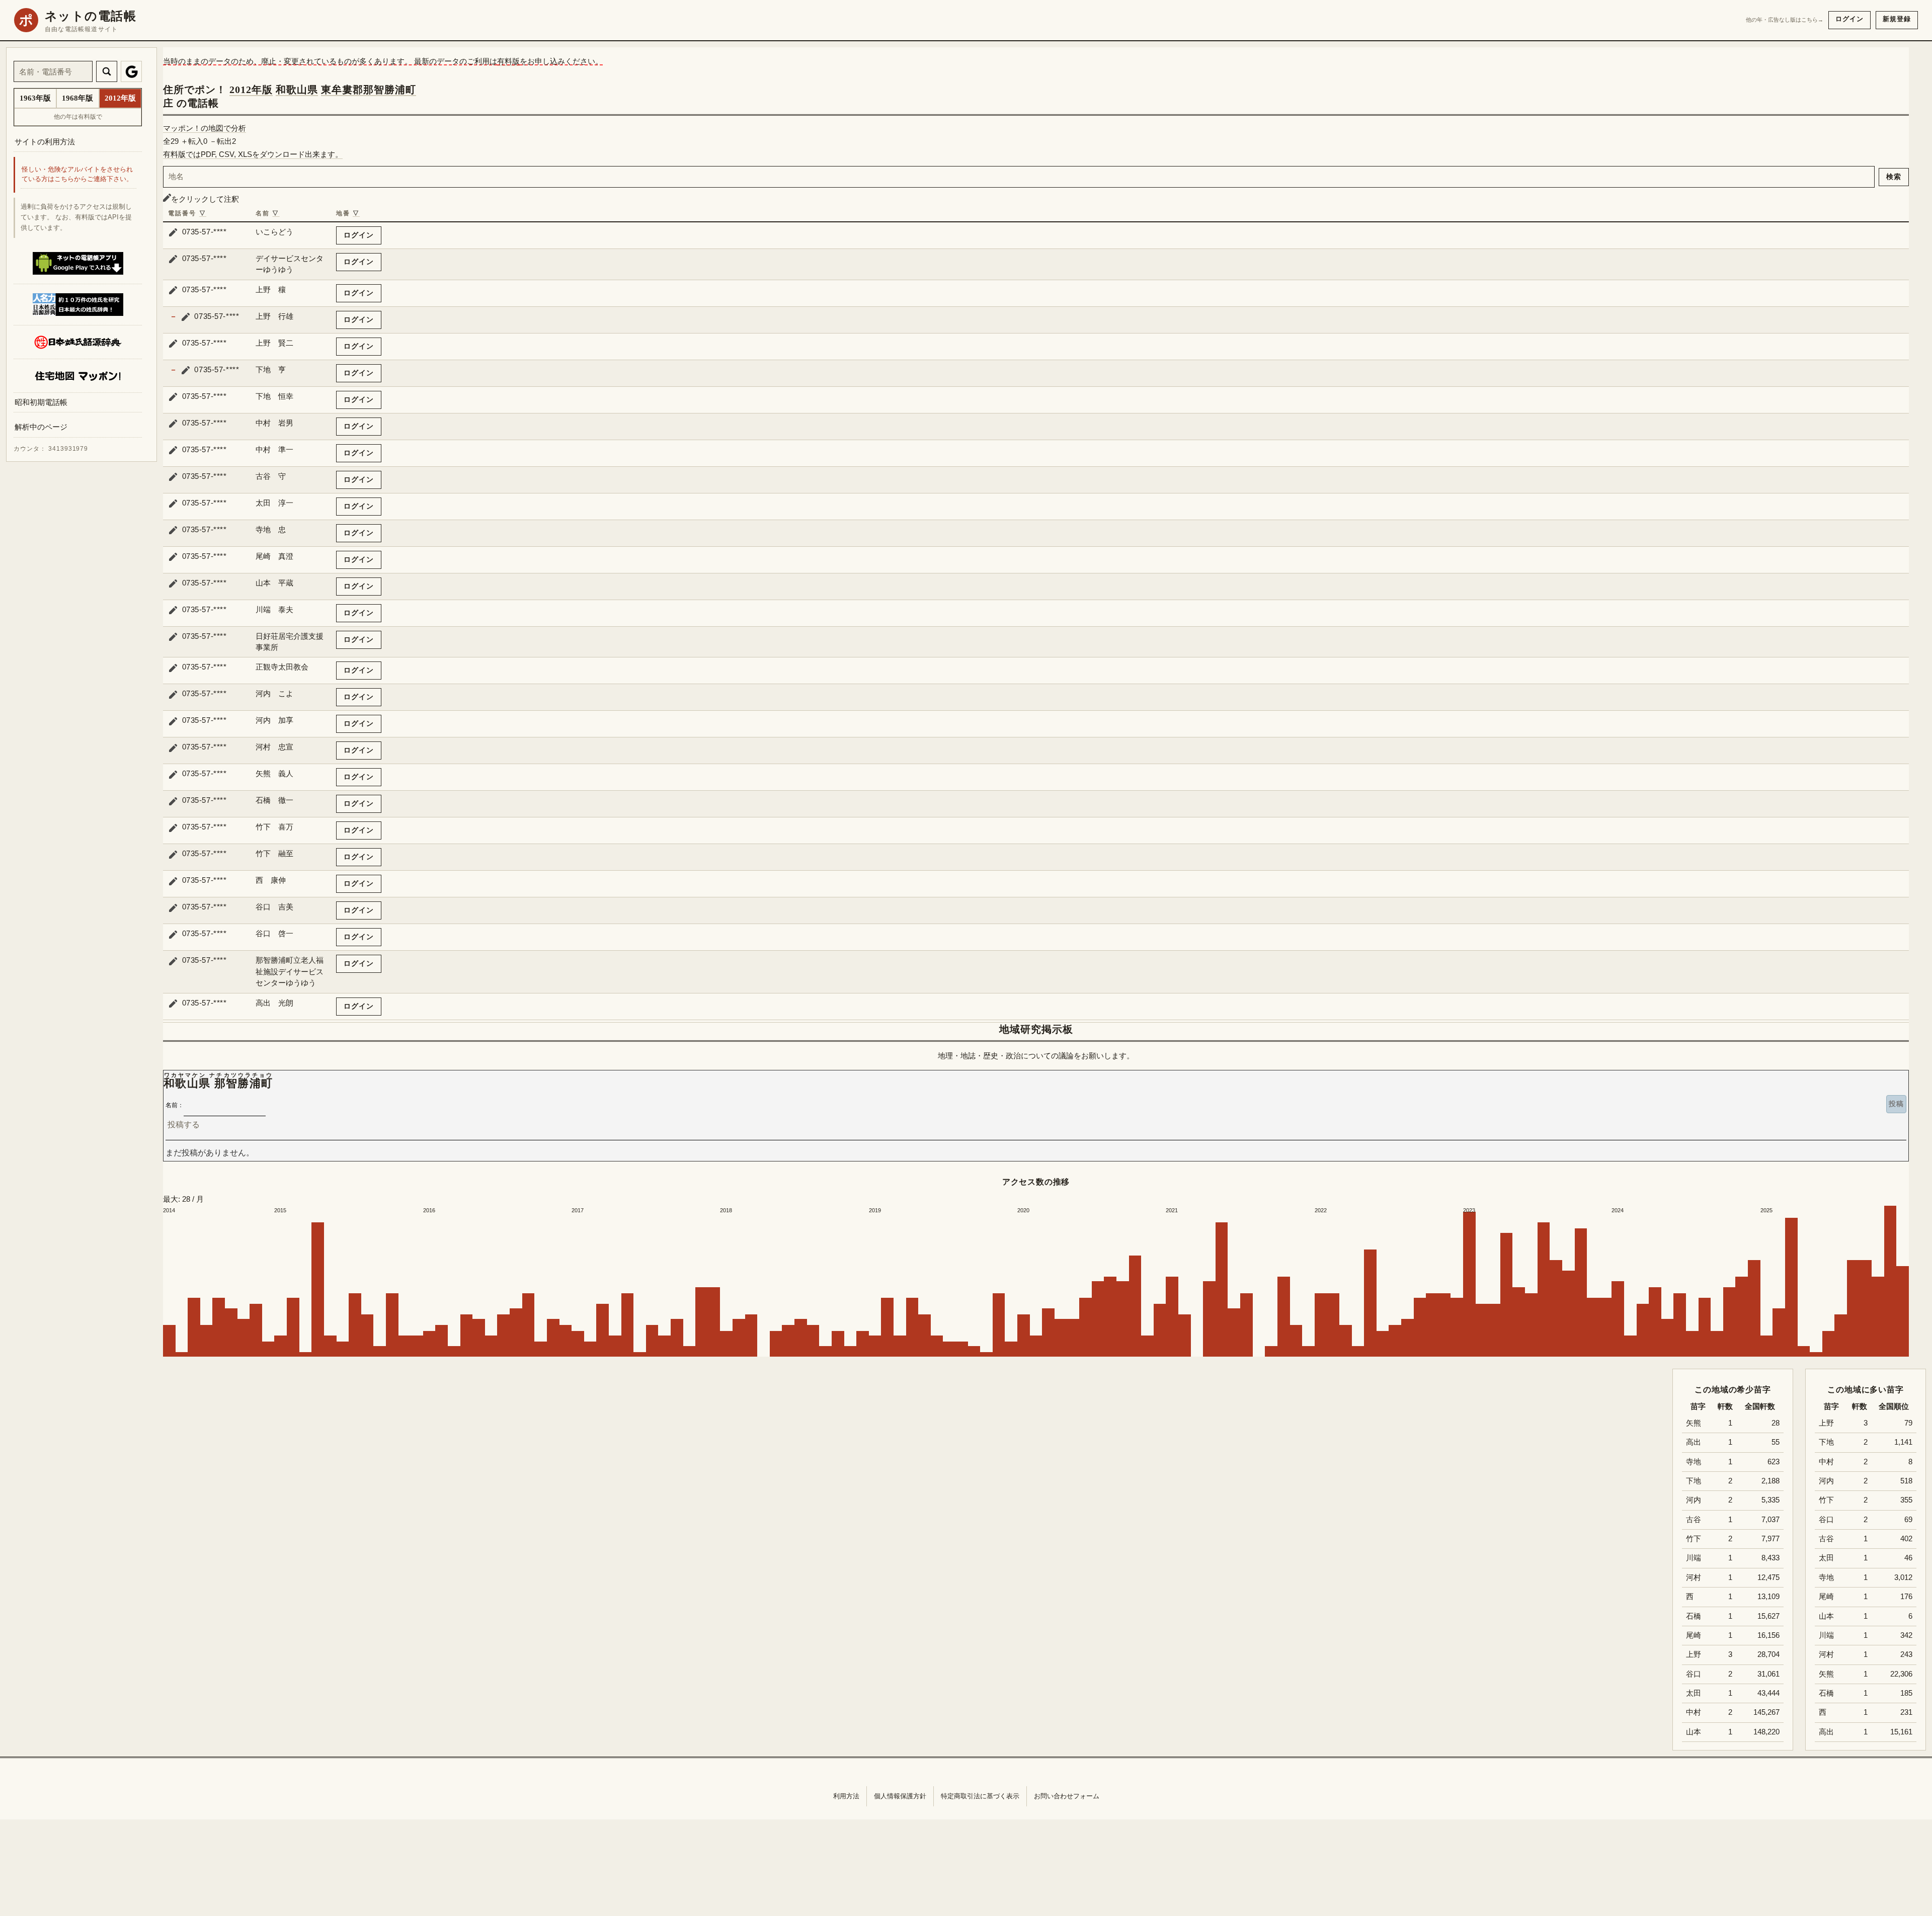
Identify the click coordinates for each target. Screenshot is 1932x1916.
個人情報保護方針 (900, 1796)
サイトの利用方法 (45, 142)
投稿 (1896, 1104)
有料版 (508, 61)
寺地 (1826, 1577)
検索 (1894, 177)
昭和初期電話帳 (41, 402)
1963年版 (35, 98)
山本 (1826, 1616)
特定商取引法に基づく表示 (980, 1796)
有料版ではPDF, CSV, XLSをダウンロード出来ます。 (253, 154)
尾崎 (1826, 1597)
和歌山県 (297, 90)
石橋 (1826, 1693)
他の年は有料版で (78, 117)
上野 (1826, 1423)
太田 (1826, 1558)
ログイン (1849, 19)
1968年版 (77, 98)
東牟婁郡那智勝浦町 (369, 90)
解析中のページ (41, 427)
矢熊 (1826, 1674)
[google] (131, 71)
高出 (1826, 1732)
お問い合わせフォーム (1067, 1796)
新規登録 (1897, 19)
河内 (1826, 1481)
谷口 (1826, 1520)
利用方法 (846, 1796)
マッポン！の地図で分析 (205, 128)
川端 (1826, 1635)
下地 (1826, 1442)
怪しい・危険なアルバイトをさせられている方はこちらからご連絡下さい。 (77, 175)
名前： (175, 1105)
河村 (1826, 1654)
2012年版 (251, 90)
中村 (1826, 1462)
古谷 (1826, 1539)
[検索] (107, 71)
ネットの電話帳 (91, 16)
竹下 (1826, 1500)
